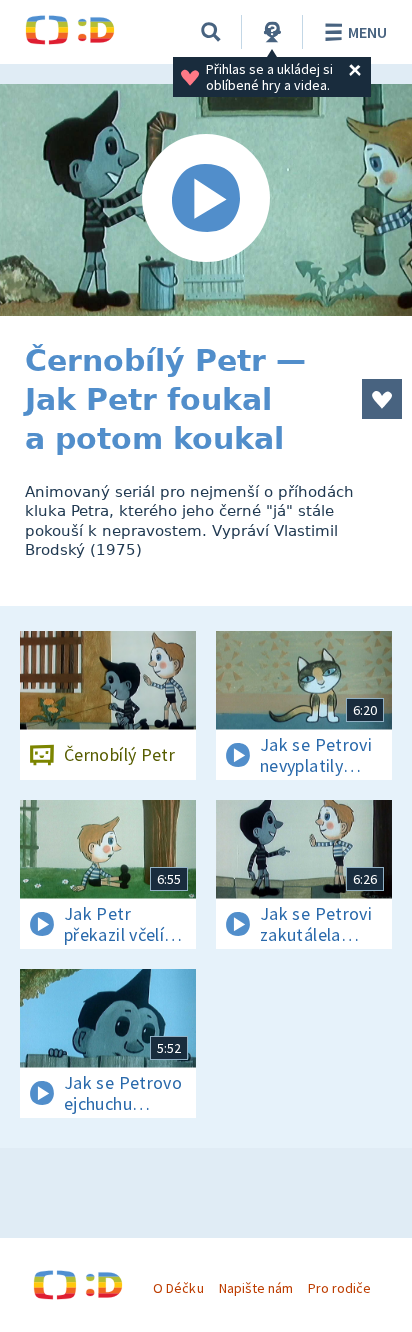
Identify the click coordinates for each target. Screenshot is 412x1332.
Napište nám (256, 1288)
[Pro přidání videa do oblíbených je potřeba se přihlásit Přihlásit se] (382, 399)
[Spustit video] (206, 200)
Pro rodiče (339, 1288)
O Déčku (178, 1288)
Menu (367, 32)
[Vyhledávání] (211, 32)
